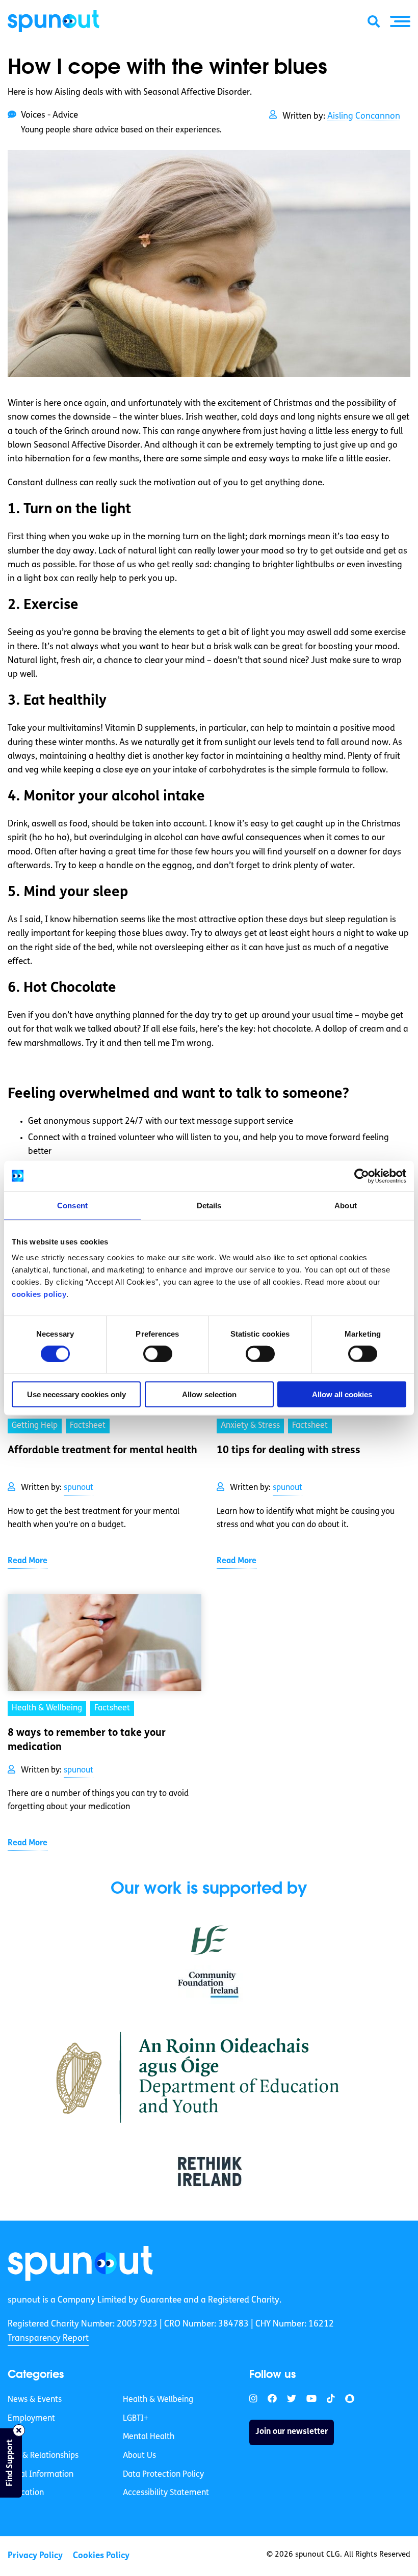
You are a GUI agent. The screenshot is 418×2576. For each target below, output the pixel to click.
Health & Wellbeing (158, 2400)
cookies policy (39, 1294)
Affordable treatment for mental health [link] (102, 1451)
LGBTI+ (136, 2419)
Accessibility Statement (166, 2494)
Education (26, 2494)
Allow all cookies (342, 1394)
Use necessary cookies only (76, 1394)
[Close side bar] (19, 2430)
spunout (79, 1488)
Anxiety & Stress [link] (250, 1426)
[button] (400, 21)
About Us (139, 2456)
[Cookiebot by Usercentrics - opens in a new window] (362, 1176)
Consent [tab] (72, 1205)
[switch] (158, 1353)
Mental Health (149, 2437)
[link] (80, 2263)
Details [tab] (209, 1205)
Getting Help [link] (35, 1426)
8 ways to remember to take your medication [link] (87, 1740)
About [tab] (346, 1205)
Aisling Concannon (364, 116)
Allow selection (209, 1394)
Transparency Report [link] (48, 2338)
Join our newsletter (292, 2432)
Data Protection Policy (163, 2475)
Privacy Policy (35, 2556)
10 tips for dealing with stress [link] (289, 1451)
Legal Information (41, 2475)
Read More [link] (28, 1561)
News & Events (35, 2400)
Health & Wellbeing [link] (47, 1708)
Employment (31, 2419)
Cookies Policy (101, 2556)
